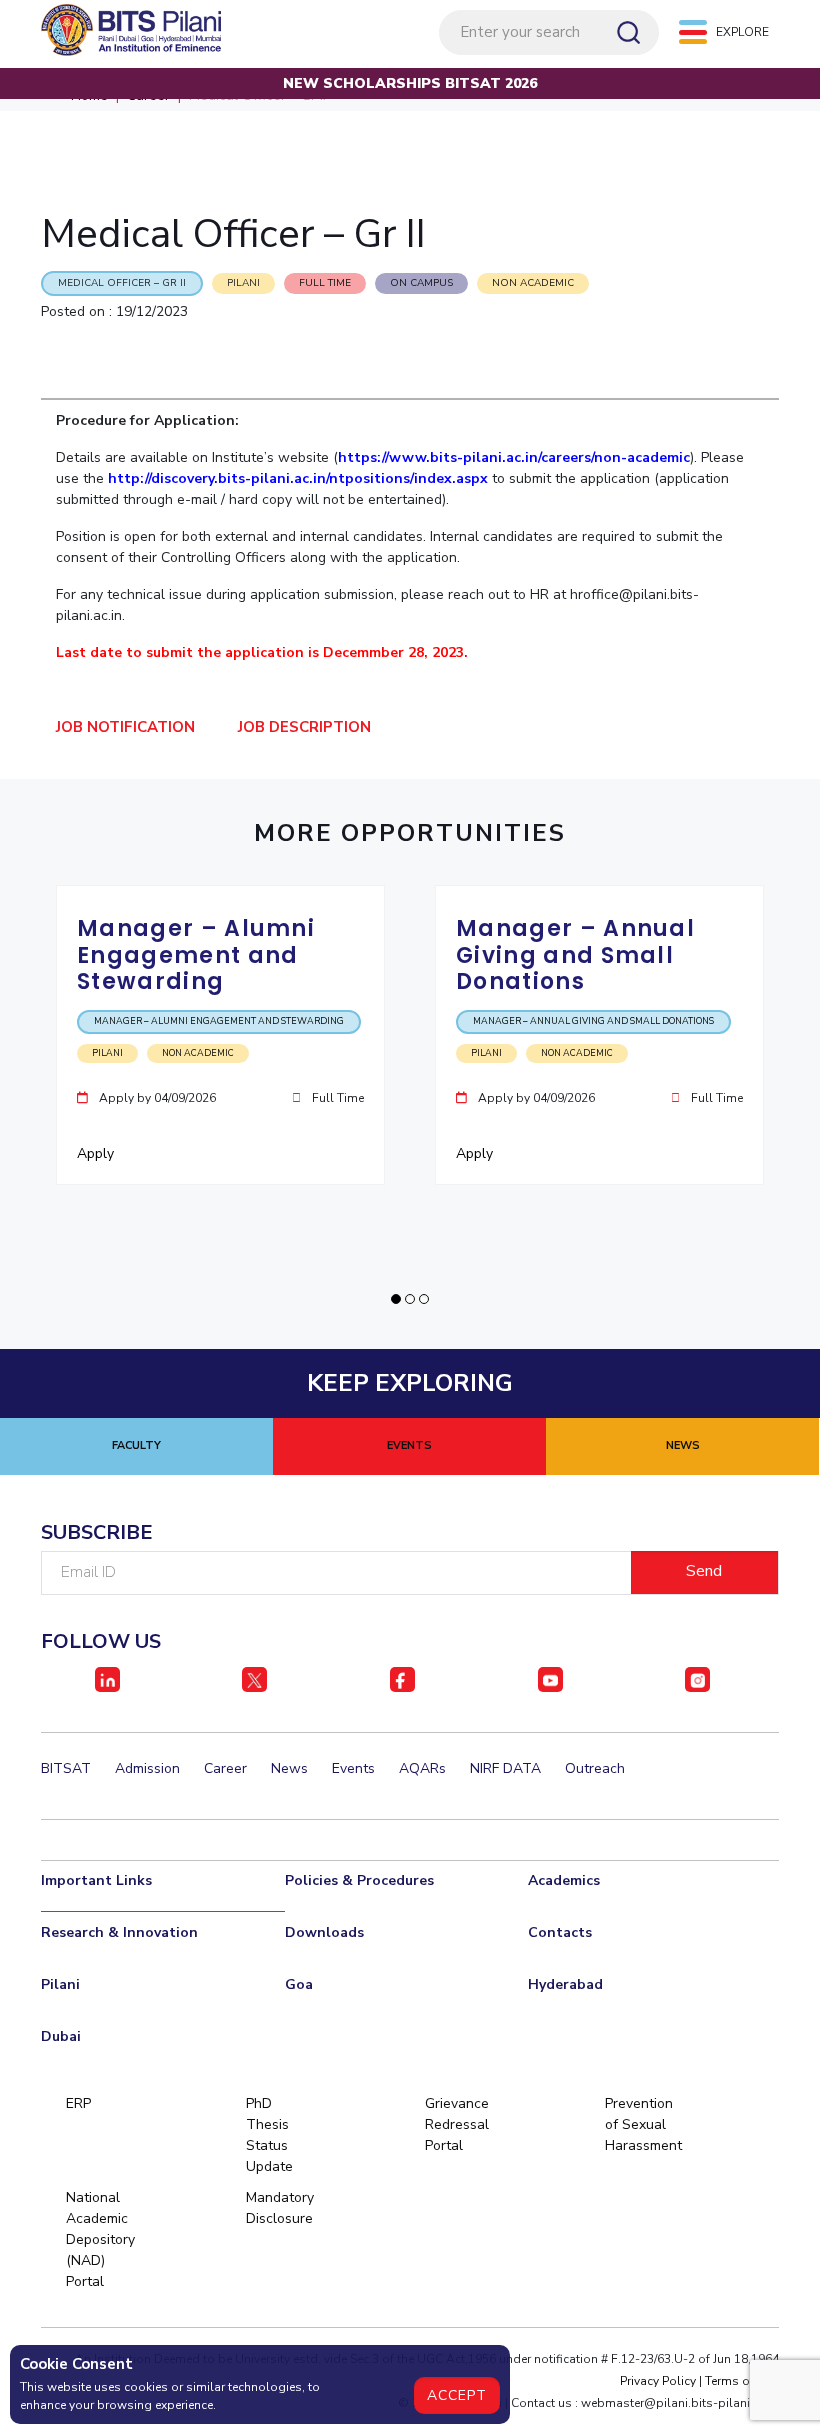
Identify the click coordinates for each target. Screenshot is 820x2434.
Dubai (61, 2036)
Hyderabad (565, 1984)
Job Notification (125, 727)
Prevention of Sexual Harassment (638, 2124)
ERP (78, 2103)
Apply (97, 1153)
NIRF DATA (505, 1768)
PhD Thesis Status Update (269, 2135)
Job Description (304, 727)
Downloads (324, 1932)
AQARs (422, 1768)
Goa (299, 1984)
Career (225, 1768)
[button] (396, 1299)
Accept (457, 2395)
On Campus (421, 283)
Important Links (96, 1880)
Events (353, 1768)
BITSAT (66, 1768)
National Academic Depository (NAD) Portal (99, 2239)
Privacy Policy (658, 2381)
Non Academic (533, 283)
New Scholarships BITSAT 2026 (410, 83)
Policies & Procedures (359, 1880)
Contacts (560, 1932)
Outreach (595, 1768)
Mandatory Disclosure (279, 2208)
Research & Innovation (119, 1932)
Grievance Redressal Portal (457, 2124)
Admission (147, 1768)
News (289, 1768)
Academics (564, 1880)
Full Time (325, 283)
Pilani (60, 1984)
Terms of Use (742, 2381)
